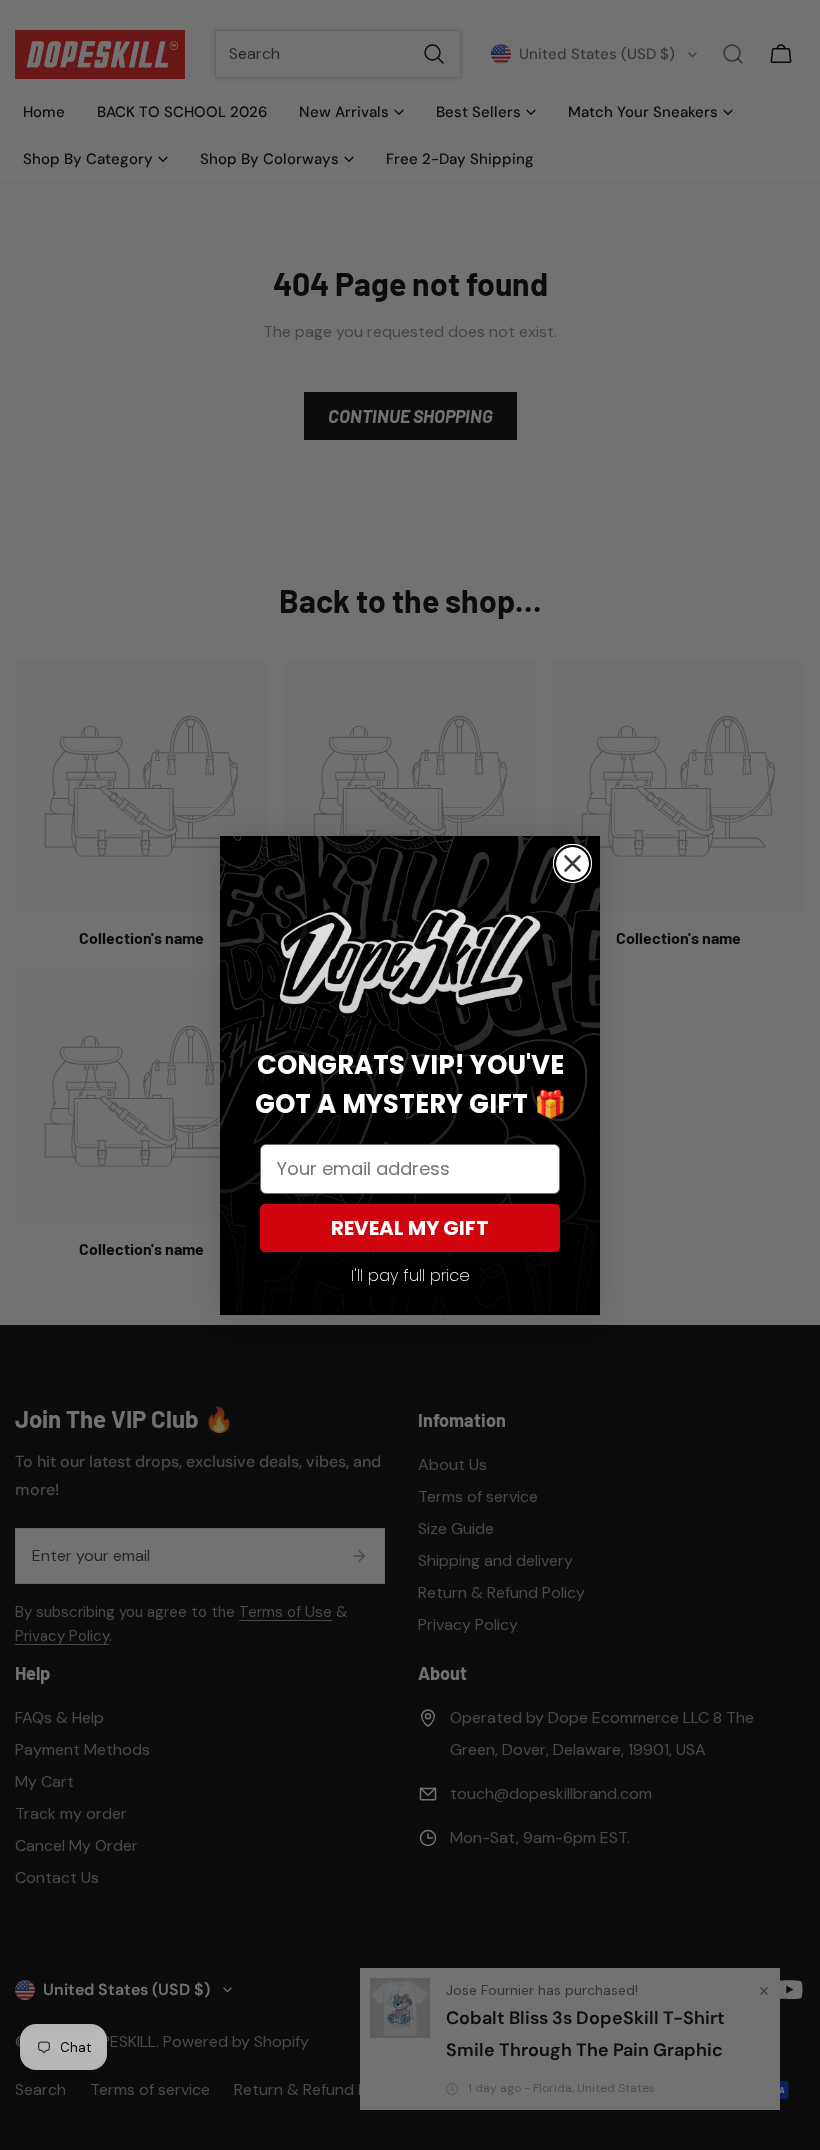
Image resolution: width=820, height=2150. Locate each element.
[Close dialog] (572, 863)
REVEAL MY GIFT (410, 1228)
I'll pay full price (410, 1275)
